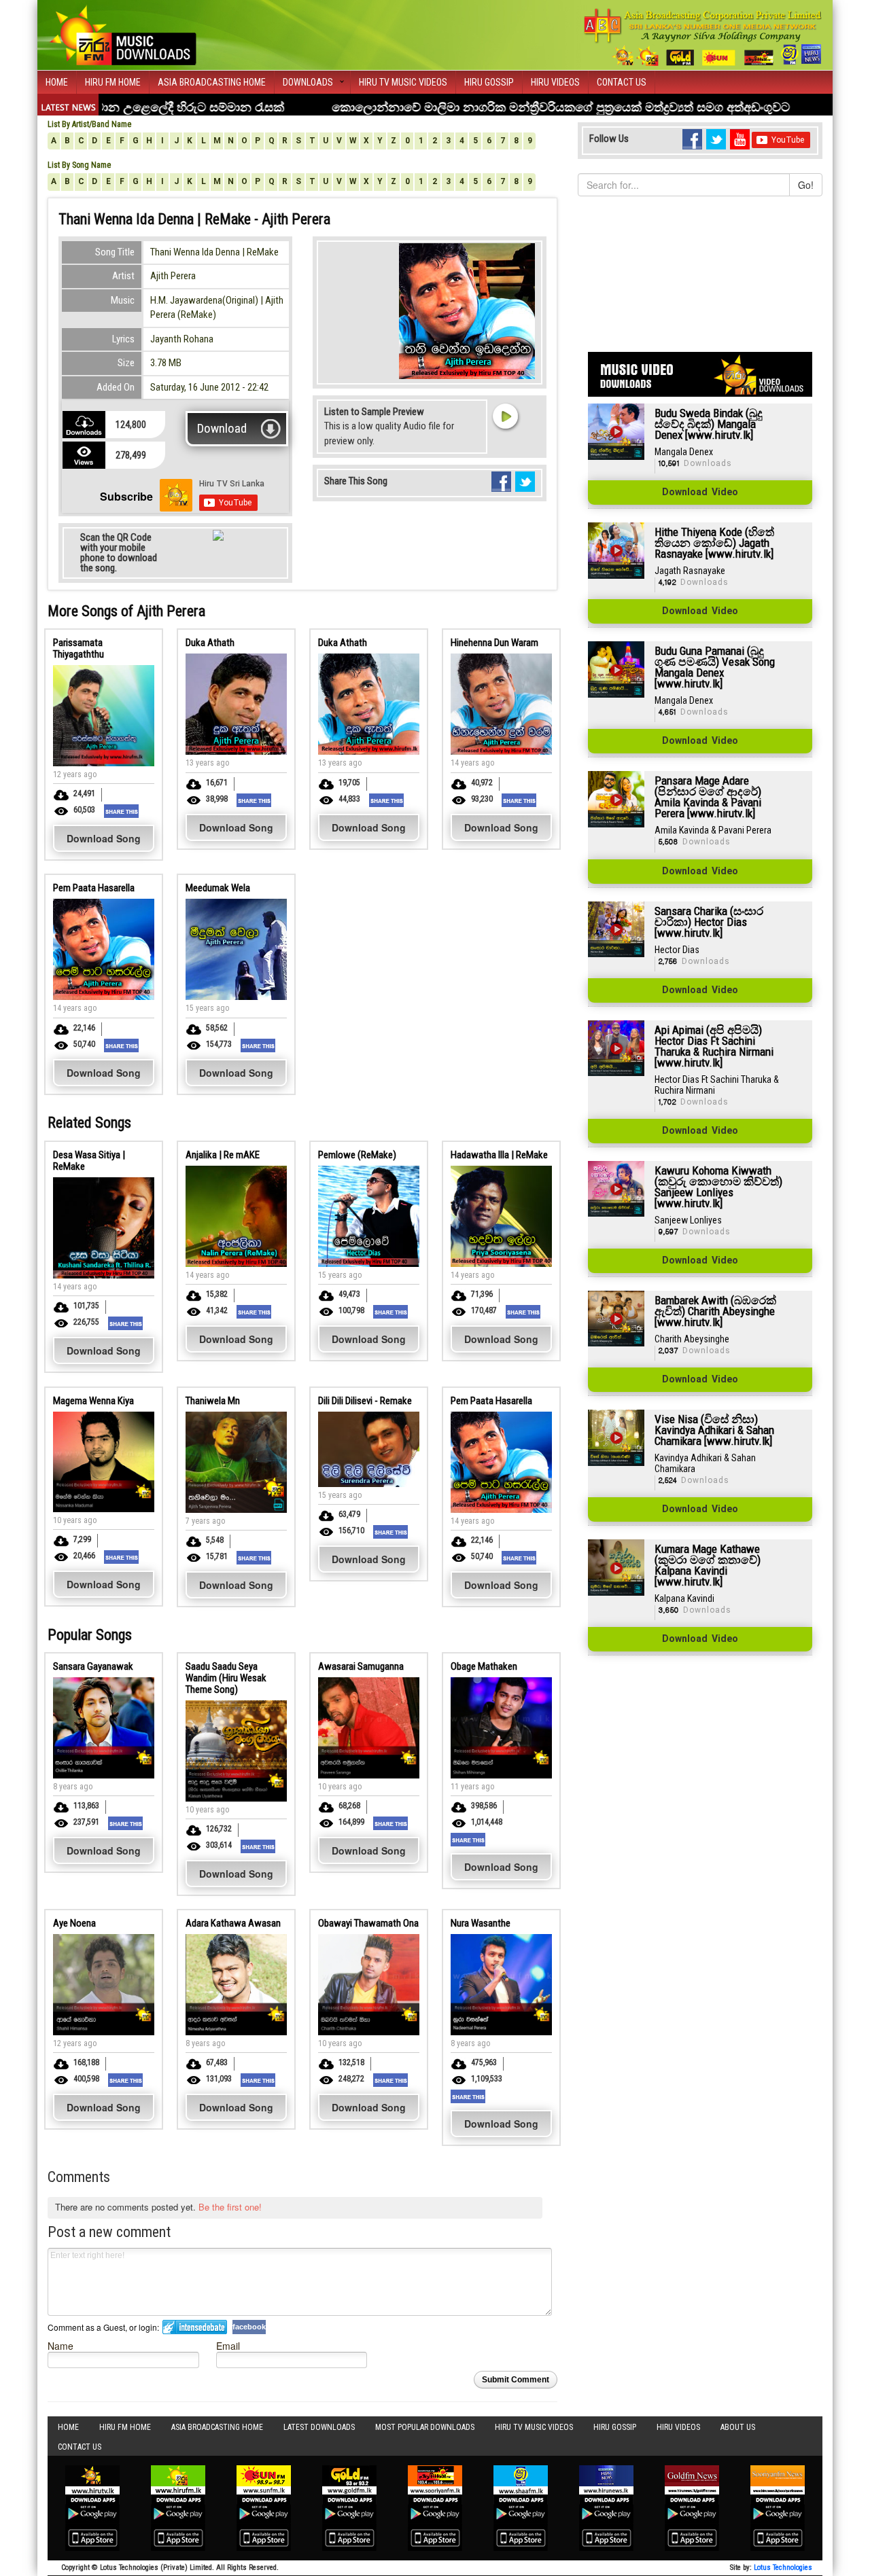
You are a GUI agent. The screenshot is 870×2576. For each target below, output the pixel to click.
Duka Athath (210, 643)
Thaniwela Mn (213, 1401)
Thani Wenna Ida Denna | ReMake (214, 252)
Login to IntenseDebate (195, 2327)
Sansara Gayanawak (93, 1666)
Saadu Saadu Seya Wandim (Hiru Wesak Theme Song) (226, 1678)
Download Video (700, 493)
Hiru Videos (555, 82)
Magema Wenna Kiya (93, 1401)
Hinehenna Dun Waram (494, 643)
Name (60, 2345)
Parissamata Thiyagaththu (79, 648)
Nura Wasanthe (481, 1923)
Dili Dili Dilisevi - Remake (365, 1401)
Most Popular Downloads (425, 2427)
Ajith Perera (173, 276)
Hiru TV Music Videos (403, 82)
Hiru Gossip (489, 82)
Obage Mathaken (484, 1666)
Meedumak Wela (218, 888)
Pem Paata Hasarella (94, 888)
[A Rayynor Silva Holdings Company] (703, 37)
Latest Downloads (319, 2427)
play (505, 416)
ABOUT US (738, 2427)
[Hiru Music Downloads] (122, 33)
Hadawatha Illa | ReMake (499, 1155)
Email (228, 2345)
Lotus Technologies (783, 2568)
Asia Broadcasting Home (212, 82)
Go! (806, 185)
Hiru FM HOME (113, 82)
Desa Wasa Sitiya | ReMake (89, 1161)
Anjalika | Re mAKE (223, 1155)
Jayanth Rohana (182, 339)
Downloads (308, 82)
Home (57, 82)
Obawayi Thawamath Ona (368, 1923)
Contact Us (622, 82)
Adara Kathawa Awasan (233, 1923)
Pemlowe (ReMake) (357, 1155)
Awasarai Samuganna (361, 1666)
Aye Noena (74, 1923)
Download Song (104, 838)
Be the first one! (230, 2207)
